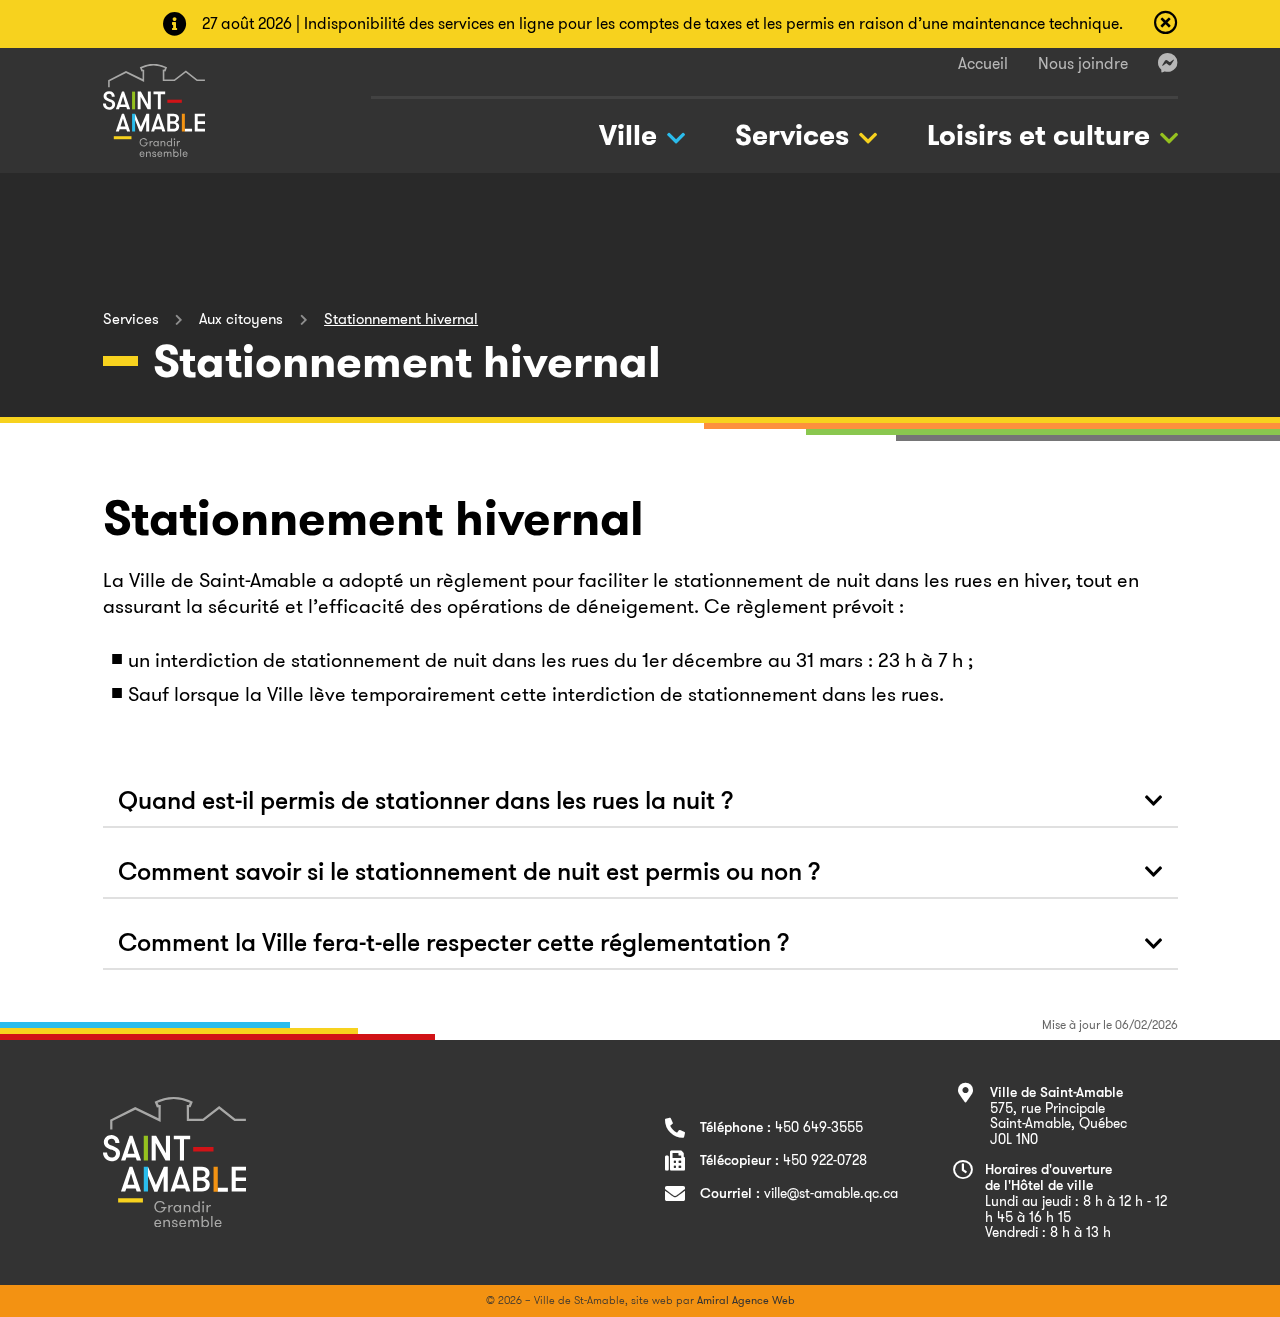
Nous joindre (1083, 63)
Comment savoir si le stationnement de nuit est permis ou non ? (469, 873)
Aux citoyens (241, 319)
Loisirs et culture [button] (1038, 135)
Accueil (983, 63)
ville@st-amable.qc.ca (831, 1193)
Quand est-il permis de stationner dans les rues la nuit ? (426, 802)
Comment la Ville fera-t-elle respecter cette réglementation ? (454, 944)
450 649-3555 (819, 1127)
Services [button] (792, 135)
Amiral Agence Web (746, 1300)
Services (131, 319)
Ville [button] (628, 135)
